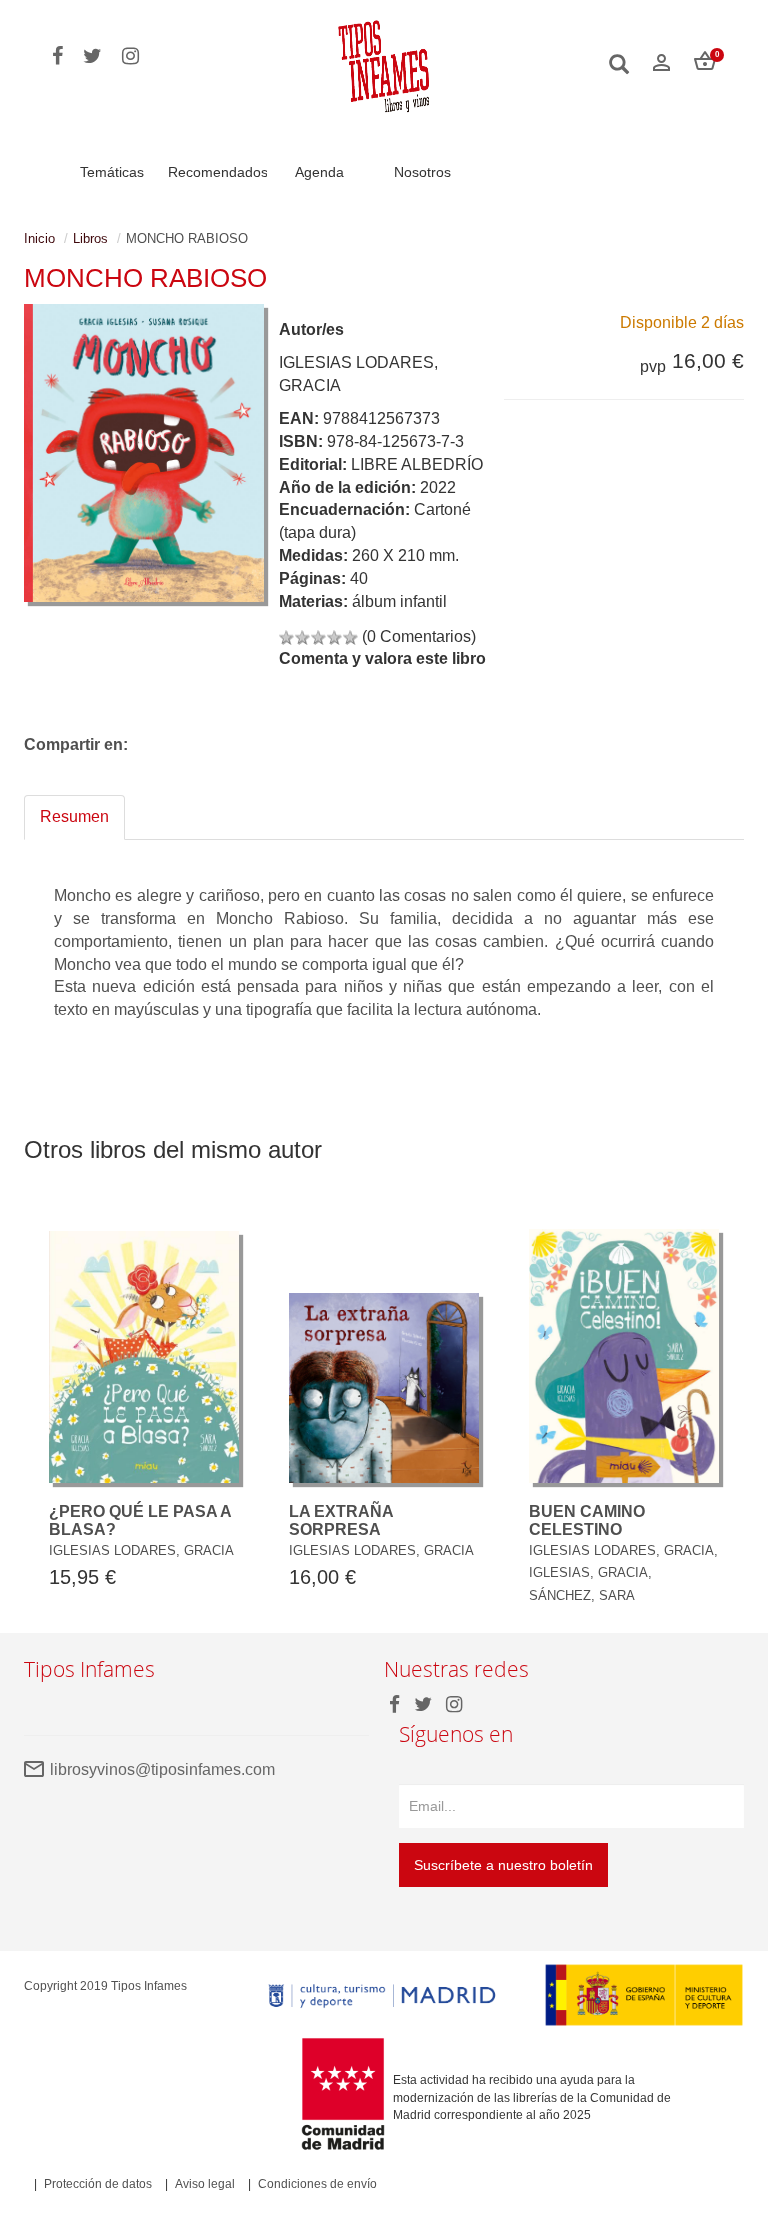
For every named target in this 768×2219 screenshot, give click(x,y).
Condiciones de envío (317, 2184)
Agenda (319, 172)
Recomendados (218, 172)
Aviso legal (205, 2184)
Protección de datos (98, 2184)
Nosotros (422, 172)
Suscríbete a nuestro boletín (503, 1865)
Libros (90, 238)
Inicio (39, 238)
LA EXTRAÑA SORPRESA (341, 1520)
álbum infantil (399, 601)
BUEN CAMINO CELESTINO (587, 1520)
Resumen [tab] (74, 816)
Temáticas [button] (112, 172)
